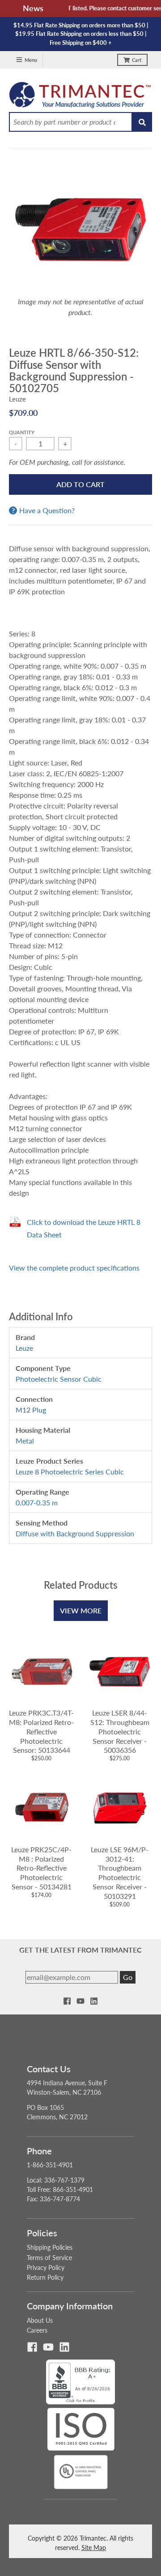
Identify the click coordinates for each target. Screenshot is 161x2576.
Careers (37, 2330)
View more (81, 1610)
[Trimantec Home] (80, 97)
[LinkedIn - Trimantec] (94, 2001)
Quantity (22, 432)
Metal (25, 1441)
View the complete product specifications (74, 1268)
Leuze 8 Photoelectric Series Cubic (70, 1472)
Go (128, 1977)
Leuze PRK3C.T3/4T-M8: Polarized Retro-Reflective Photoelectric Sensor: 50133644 (41, 1731)
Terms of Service (49, 2258)
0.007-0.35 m (37, 1502)
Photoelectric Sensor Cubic (59, 1379)
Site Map (94, 2548)
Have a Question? (47, 510)
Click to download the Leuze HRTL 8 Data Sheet (84, 1228)
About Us (40, 2320)
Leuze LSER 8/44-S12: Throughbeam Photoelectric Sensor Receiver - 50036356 (120, 1731)
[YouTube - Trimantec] (80, 2001)
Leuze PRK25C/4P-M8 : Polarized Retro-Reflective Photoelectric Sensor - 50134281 (41, 1868)
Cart (137, 60)
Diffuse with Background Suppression (75, 1533)
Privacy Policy (46, 2267)
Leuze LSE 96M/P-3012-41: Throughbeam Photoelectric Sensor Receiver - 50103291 (120, 1873)
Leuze (17, 399)
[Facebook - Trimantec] (67, 2001)
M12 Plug (31, 1410)
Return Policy (45, 2277)
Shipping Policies (50, 2247)
